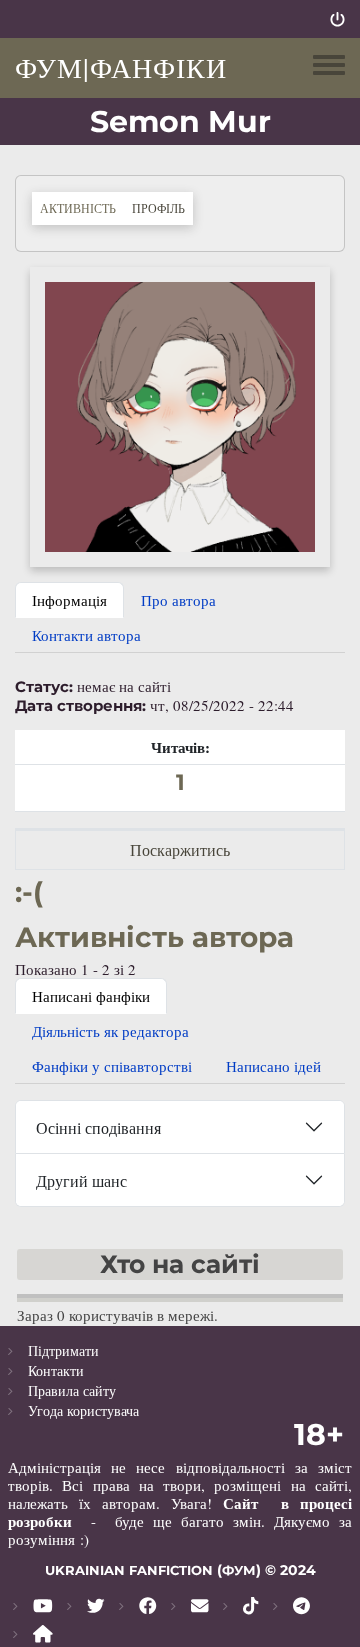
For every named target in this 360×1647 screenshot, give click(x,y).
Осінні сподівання (98, 1127)
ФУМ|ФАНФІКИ (121, 67)
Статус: (44, 687)
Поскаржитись (180, 849)
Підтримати (63, 1350)
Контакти (56, 1370)
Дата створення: (80, 706)
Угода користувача (83, 1410)
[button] (180, 414)
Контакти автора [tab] (86, 635)
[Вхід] (337, 19)
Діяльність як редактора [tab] (110, 1031)
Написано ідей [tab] (273, 1066)
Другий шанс (81, 1180)
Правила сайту (72, 1390)
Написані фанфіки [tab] (91, 996)
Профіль (162, 207)
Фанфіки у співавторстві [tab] (112, 1066)
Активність (78, 208)
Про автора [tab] (178, 600)
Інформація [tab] (69, 600)
